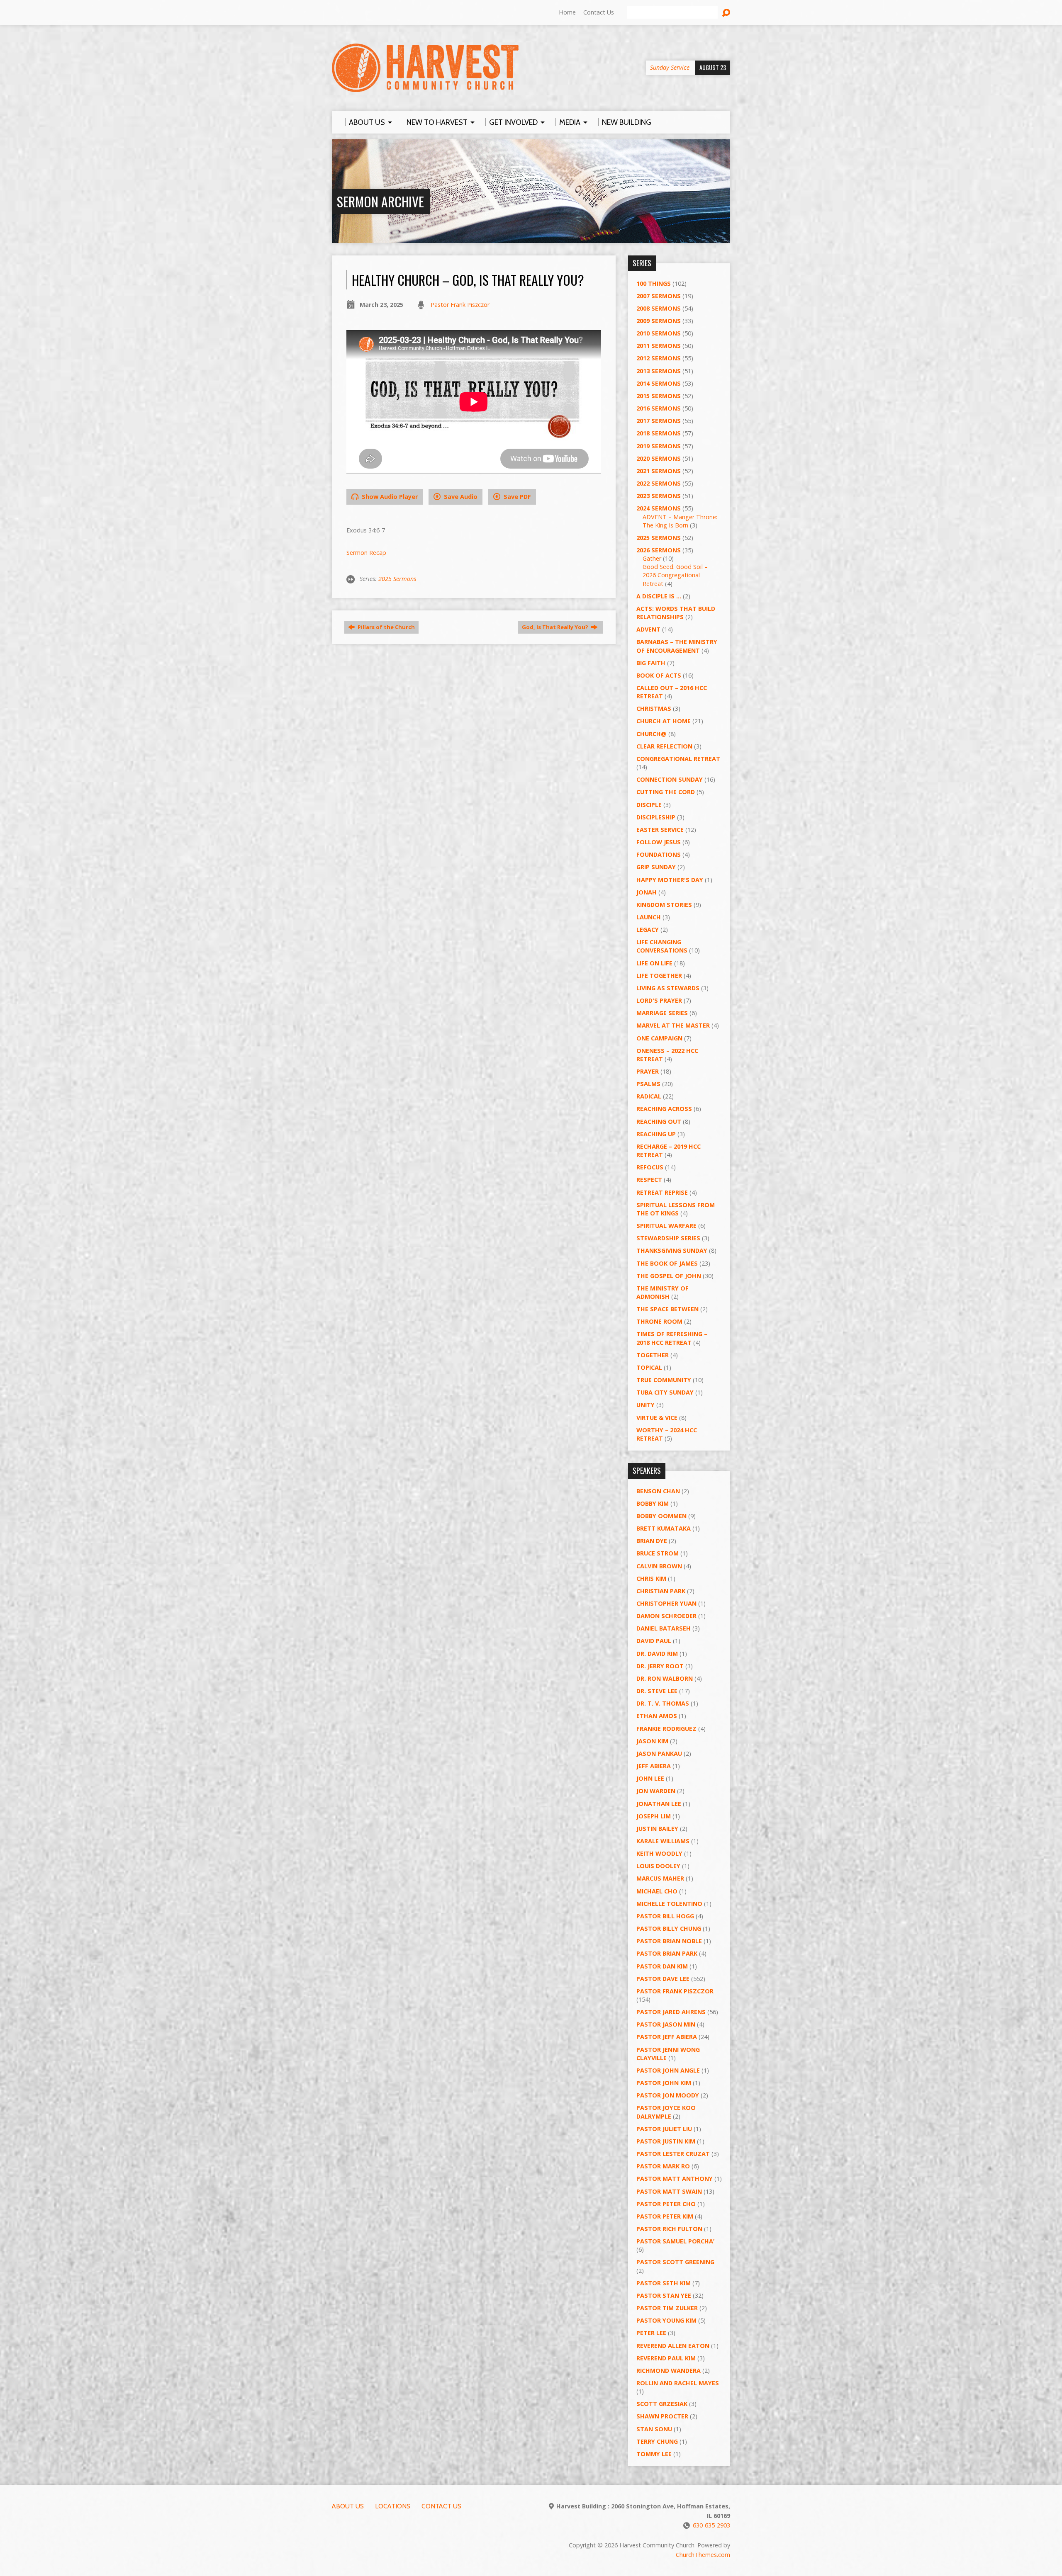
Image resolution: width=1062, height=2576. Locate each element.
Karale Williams (663, 1841)
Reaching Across (664, 1109)
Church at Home (664, 721)
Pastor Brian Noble (669, 1941)
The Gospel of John (669, 1276)
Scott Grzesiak (662, 2404)
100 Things (654, 283)
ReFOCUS (650, 1167)
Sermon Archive (380, 201)
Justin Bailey (657, 1829)
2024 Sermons (659, 508)
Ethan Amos (657, 1716)
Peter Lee (651, 2333)
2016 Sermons (659, 408)
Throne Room (659, 1321)
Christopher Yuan (666, 1603)
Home (567, 12)
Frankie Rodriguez (666, 1729)
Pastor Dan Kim (662, 1966)
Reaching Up (656, 1134)
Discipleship (656, 817)
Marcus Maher (660, 1878)
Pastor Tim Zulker (667, 2308)
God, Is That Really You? (556, 627)
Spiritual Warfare (666, 1226)
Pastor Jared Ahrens (671, 2012)
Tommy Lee (654, 2454)
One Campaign (659, 1038)
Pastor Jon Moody (668, 2095)
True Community (664, 1380)
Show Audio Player (389, 497)
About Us (348, 2506)
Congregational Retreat (678, 759)
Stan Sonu (654, 2429)
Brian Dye (652, 1541)
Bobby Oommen (661, 1516)
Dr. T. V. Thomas (663, 1703)
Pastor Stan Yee (664, 2295)
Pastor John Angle (668, 2070)
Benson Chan (658, 1491)
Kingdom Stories (664, 905)
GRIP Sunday (656, 867)
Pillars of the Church (386, 627)
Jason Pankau (659, 1753)
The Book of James (667, 1263)
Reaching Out (659, 1122)
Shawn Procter (662, 2416)
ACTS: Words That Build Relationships (676, 613)
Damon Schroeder (666, 1616)
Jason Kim (652, 1741)
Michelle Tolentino (669, 1904)
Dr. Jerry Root (660, 1666)
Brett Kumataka (664, 1528)
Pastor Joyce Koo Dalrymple (666, 2112)
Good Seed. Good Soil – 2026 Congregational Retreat (675, 575)
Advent (648, 629)
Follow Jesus (659, 842)
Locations (393, 2506)
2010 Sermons (659, 333)
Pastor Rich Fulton (669, 2229)
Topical (649, 1367)
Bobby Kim (653, 1503)
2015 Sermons (659, 396)
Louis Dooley (658, 1866)
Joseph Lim (654, 1816)
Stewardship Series (668, 1238)
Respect (649, 1180)
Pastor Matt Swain (669, 2191)
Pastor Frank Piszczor (460, 305)
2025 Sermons (397, 579)
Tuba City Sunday (665, 1392)
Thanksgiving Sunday (672, 1250)
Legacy (648, 930)
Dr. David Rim (657, 1654)
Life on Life (654, 963)
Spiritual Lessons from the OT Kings (676, 1209)
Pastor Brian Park (667, 1953)
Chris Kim (651, 1578)
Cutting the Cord (666, 792)
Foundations (659, 854)
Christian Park (661, 1591)
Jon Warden (656, 1791)
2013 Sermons (659, 371)
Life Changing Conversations (662, 946)
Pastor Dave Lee (663, 1979)
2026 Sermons (659, 550)
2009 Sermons (659, 321)
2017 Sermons (659, 421)
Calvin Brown (659, 1566)
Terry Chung (657, 2441)
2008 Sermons (659, 308)
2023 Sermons (659, 496)
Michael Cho (657, 1891)
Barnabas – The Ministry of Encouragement (677, 646)
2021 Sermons (659, 471)
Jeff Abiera (654, 1766)
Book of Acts (659, 675)
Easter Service (660, 830)
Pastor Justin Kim (666, 2141)
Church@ (652, 734)
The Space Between (667, 1309)
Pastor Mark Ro (663, 2166)
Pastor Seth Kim (664, 2283)
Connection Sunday (670, 779)
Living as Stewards (668, 988)
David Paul (654, 1641)
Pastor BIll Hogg (665, 1916)
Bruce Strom (658, 1553)
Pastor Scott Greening (675, 2262)
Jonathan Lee (659, 1804)
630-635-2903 (711, 2525)
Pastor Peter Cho (666, 2204)
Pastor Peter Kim (665, 2216)
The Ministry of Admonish (663, 1292)
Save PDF (516, 497)
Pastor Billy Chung (669, 1928)
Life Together (659, 976)
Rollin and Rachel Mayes (678, 2383)
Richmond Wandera (669, 2371)
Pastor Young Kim (666, 2320)
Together (653, 1355)
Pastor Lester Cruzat (673, 2154)
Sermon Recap (366, 553)
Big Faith (651, 663)
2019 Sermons (659, 446)
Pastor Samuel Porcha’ (675, 2241)
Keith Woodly (659, 1853)
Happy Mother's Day (670, 880)
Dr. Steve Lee (657, 1691)
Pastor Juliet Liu (664, 2129)
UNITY (645, 1405)
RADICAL (649, 1096)
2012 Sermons (659, 358)
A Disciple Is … (659, 596)
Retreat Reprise (662, 1192)
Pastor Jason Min (666, 2024)
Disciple (649, 805)
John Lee (650, 1778)
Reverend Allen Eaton (673, 2346)
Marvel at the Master (673, 1025)
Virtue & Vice (657, 1418)
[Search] (726, 13)
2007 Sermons (659, 296)
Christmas (654, 708)
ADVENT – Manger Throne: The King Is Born (680, 521)
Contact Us (599, 12)
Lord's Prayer (659, 1000)
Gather (652, 558)
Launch (649, 917)
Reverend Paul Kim (666, 2358)
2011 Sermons (659, 346)
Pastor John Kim (664, 2083)
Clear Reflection (664, 746)
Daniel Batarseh (664, 1628)
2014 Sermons (659, 383)
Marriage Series (662, 1013)
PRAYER (648, 1071)
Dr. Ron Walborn (665, 1678)
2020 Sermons (659, 458)
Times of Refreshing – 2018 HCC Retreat (672, 1338)
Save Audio (460, 497)
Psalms (648, 1084)
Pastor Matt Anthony (675, 2179)
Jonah (647, 892)
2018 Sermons (659, 433)
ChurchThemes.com (703, 2555)
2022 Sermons (659, 483)
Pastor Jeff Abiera (667, 2037)
